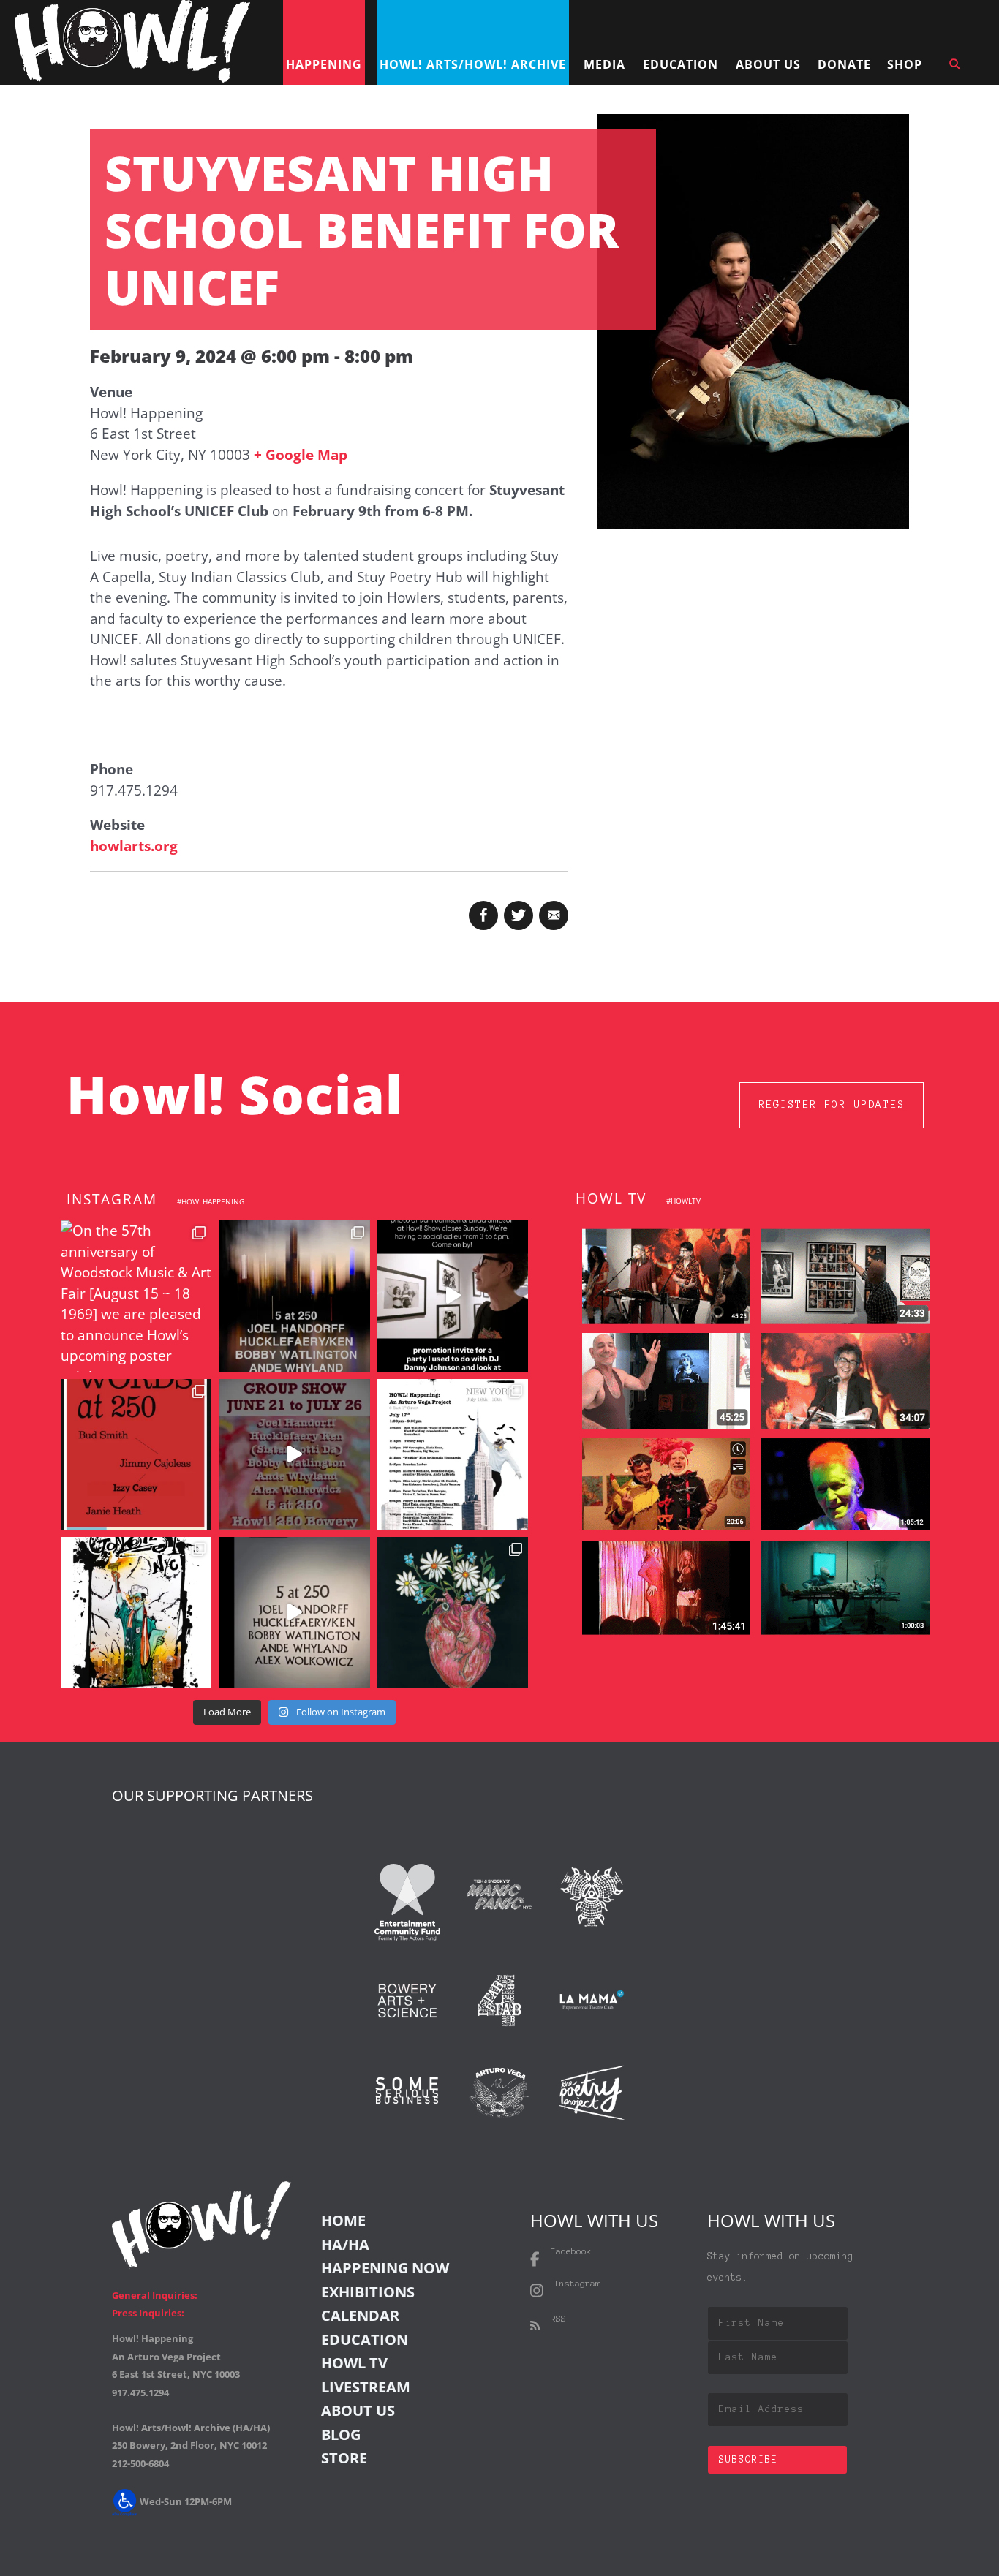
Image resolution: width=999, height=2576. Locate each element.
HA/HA (345, 2244)
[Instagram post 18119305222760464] (294, 1454)
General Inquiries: (155, 2295)
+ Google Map (301, 455)
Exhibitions (368, 2292)
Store (344, 2458)
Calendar (360, 2315)
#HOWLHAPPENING (211, 1201)
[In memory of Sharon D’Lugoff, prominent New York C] (453, 1612)
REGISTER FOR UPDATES (832, 1104)
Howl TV (354, 2363)
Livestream (366, 2387)
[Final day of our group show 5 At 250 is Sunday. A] (453, 1296)
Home (343, 2220)
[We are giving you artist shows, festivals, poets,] (453, 1454)
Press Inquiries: (148, 2313)
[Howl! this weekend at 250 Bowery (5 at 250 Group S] (294, 1296)
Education (365, 2339)
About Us (358, 2410)
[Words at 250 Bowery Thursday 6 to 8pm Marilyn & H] (136, 1454)
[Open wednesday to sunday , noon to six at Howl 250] (294, 1612)
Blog (341, 2435)
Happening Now (385, 2268)
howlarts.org (134, 846)
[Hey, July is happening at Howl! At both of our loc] (136, 1612)
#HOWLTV (683, 1201)
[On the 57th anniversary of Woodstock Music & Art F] (136, 1296)
